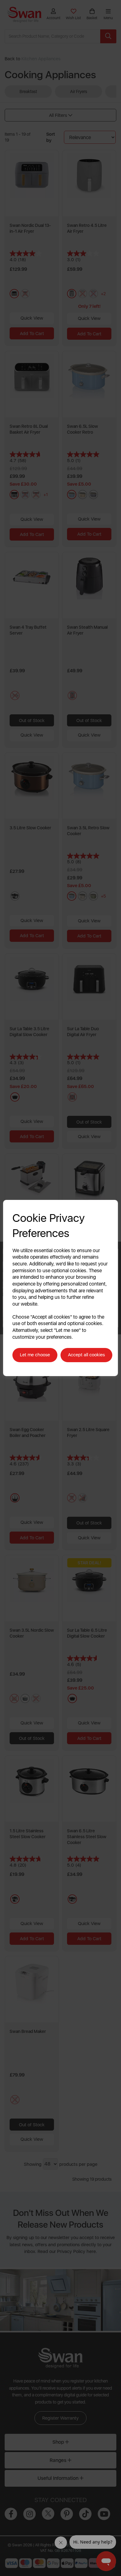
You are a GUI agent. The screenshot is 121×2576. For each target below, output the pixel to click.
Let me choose (35, 1355)
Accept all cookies (86, 1355)
